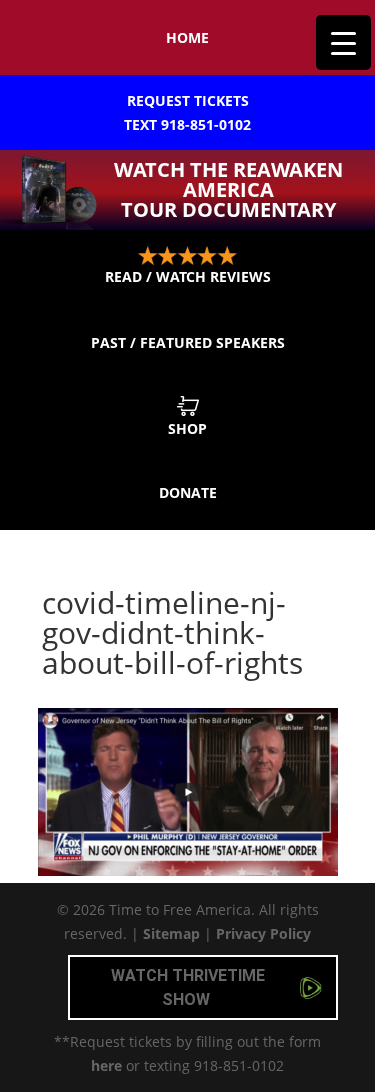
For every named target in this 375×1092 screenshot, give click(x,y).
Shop (187, 428)
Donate (188, 492)
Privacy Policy (263, 933)
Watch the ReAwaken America (228, 189)
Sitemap (171, 933)
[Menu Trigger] (343, 42)
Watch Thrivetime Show (188, 987)
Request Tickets (187, 112)
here (106, 1065)
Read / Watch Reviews (188, 276)
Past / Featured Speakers (188, 342)
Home (187, 37)
